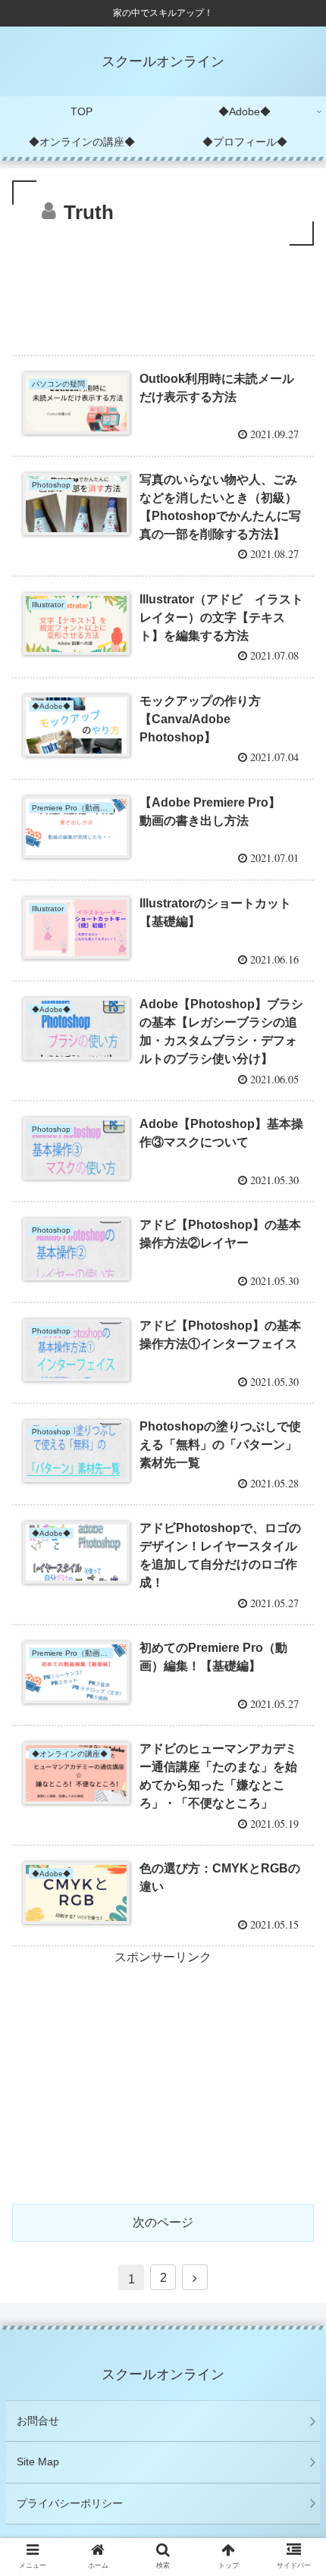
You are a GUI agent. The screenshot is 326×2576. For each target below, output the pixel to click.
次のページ (163, 2222)
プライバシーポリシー (70, 2503)
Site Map (38, 2462)
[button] (295, 1736)
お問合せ (38, 2421)
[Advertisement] (163, 295)
